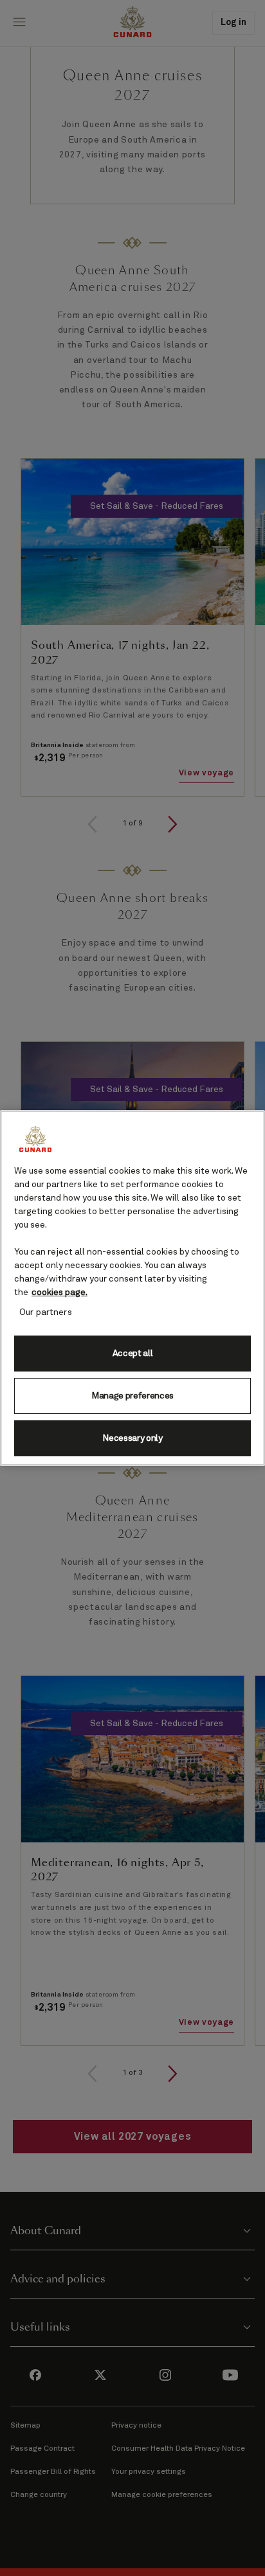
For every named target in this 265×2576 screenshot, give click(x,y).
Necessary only (132, 1438)
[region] (132, 1288)
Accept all (133, 1354)
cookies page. (59, 1292)
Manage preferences (132, 1396)
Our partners (46, 1312)
